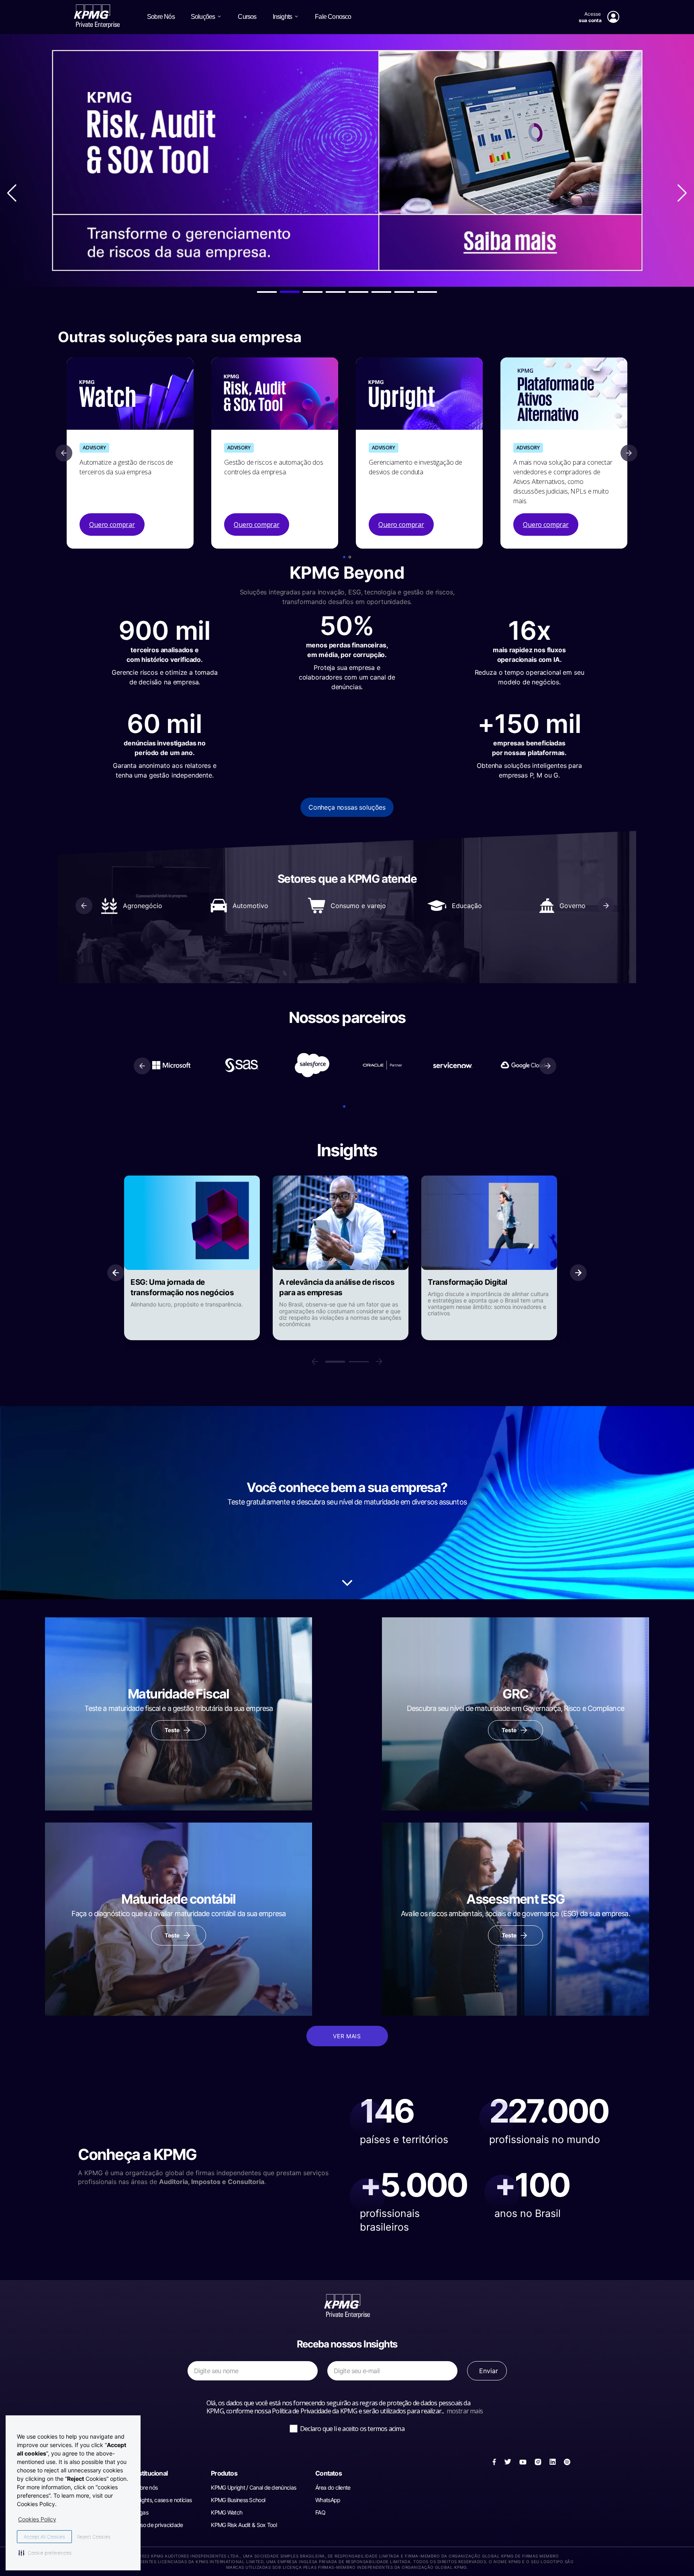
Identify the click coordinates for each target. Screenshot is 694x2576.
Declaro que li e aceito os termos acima (352, 2429)
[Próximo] (379, 1361)
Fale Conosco (333, 17)
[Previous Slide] (64, 453)
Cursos (247, 17)
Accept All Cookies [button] (44, 2537)
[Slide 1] (335, 1362)
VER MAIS (347, 2036)
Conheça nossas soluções (347, 807)
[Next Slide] (629, 453)
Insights (283, 17)
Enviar (489, 2371)
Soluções (203, 17)
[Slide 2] (359, 1362)
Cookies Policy (37, 2519)
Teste (172, 1730)
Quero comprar (112, 525)
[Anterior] (116, 1273)
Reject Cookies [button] (94, 2537)
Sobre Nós (161, 17)
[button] (344, 557)
